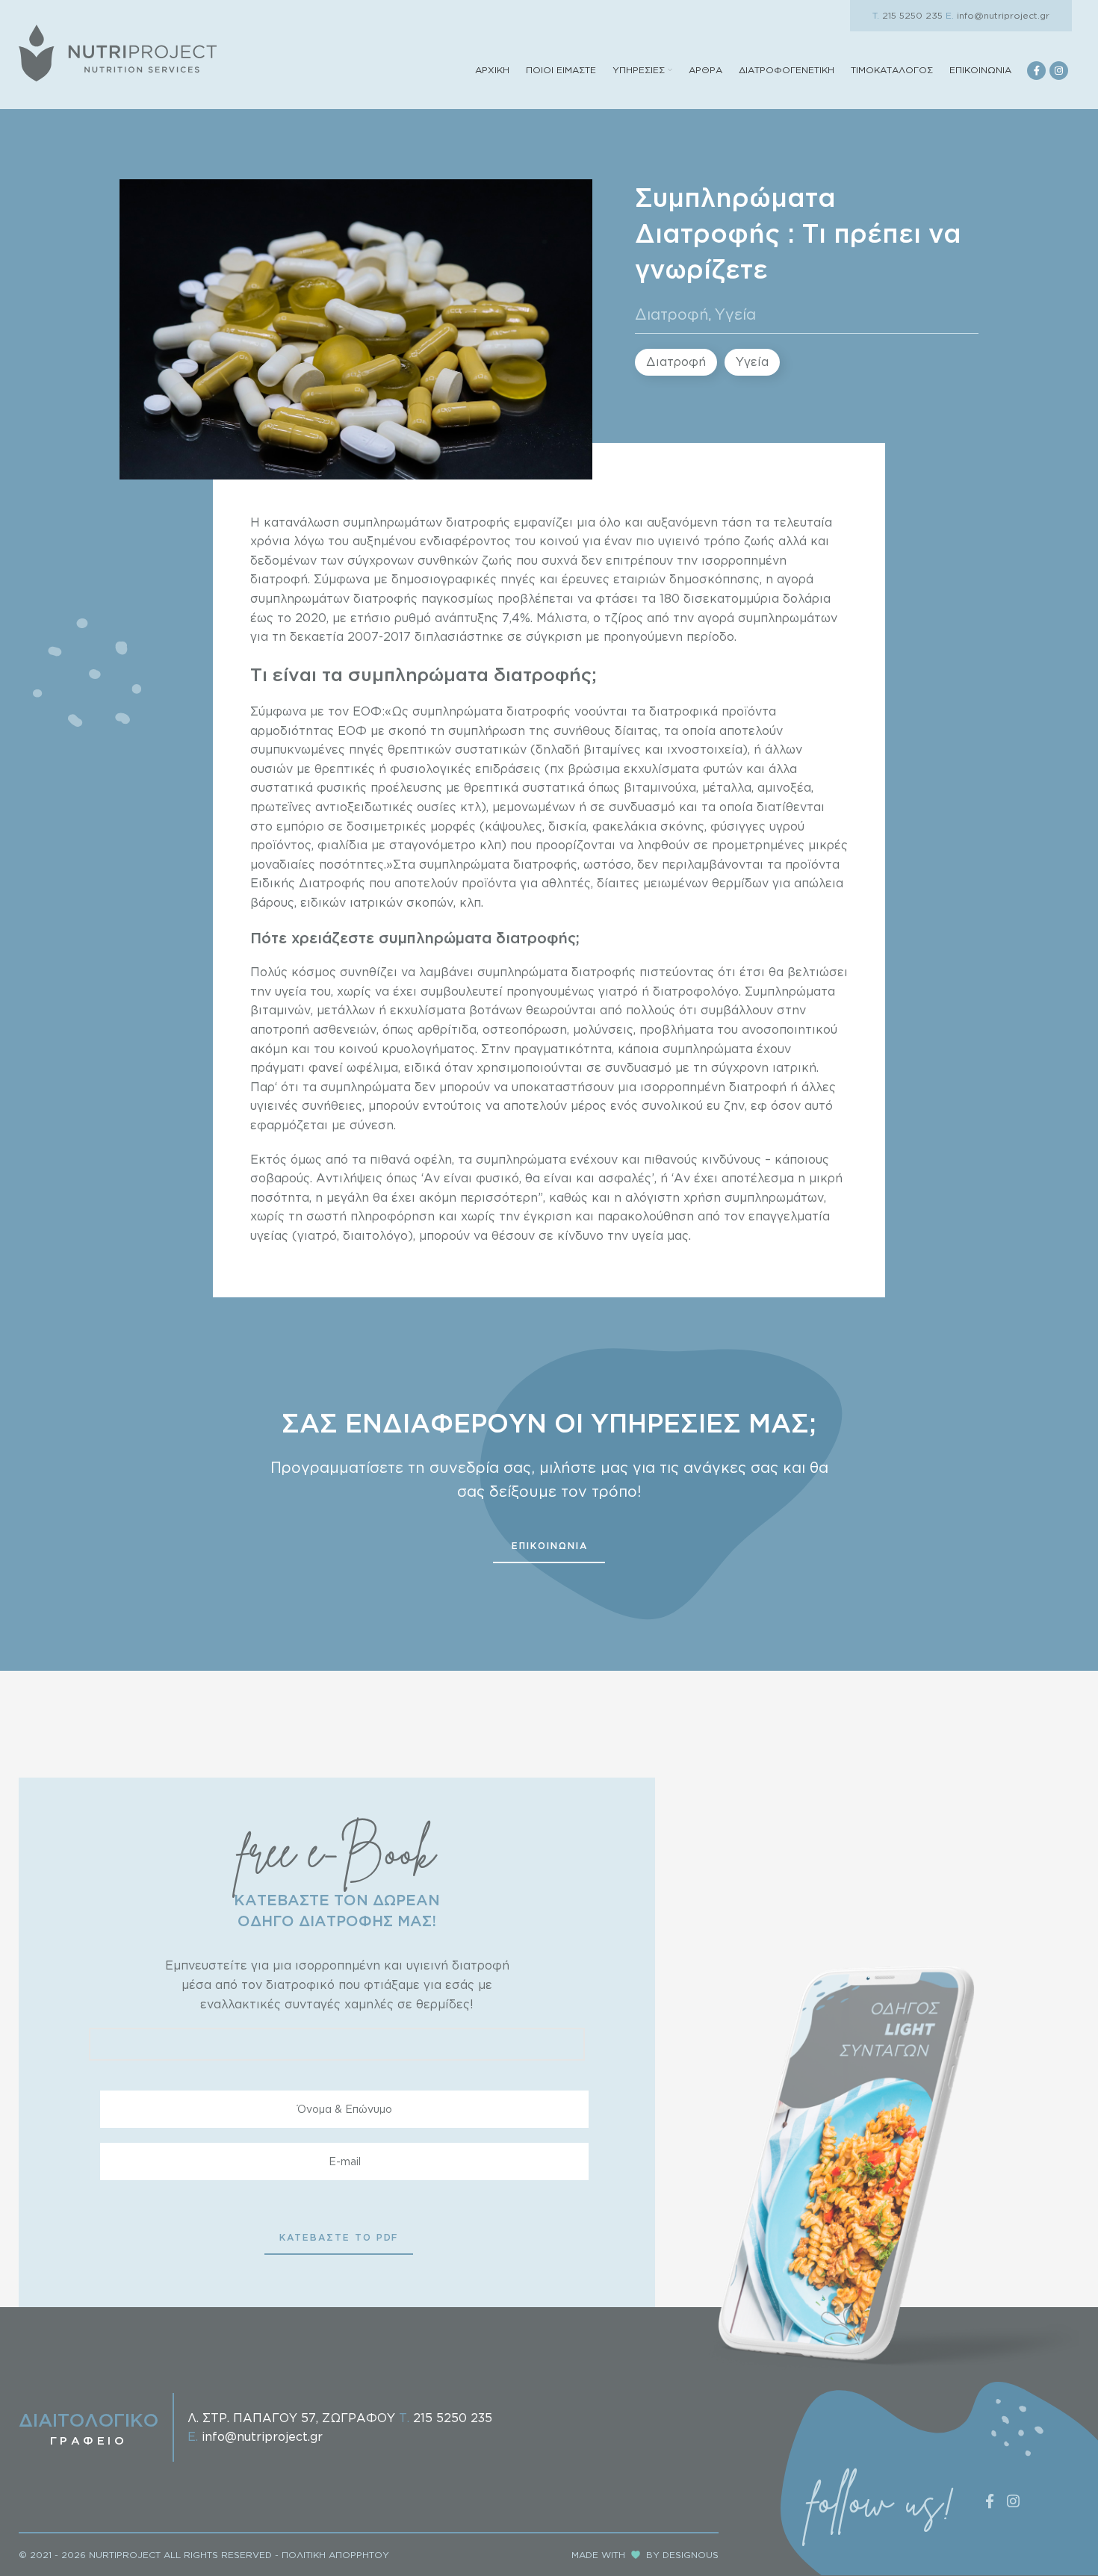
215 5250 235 (908, 15)
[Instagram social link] (1059, 71)
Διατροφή (672, 314)
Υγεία (735, 314)
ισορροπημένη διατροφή (713, 1087)
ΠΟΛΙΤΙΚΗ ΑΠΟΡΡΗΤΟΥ (335, 2555)
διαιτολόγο (375, 1235)
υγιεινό (677, 541)
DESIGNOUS (691, 2555)
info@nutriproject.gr (998, 15)
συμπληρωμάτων (393, 522)
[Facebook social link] (1036, 71)
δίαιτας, (638, 730)
